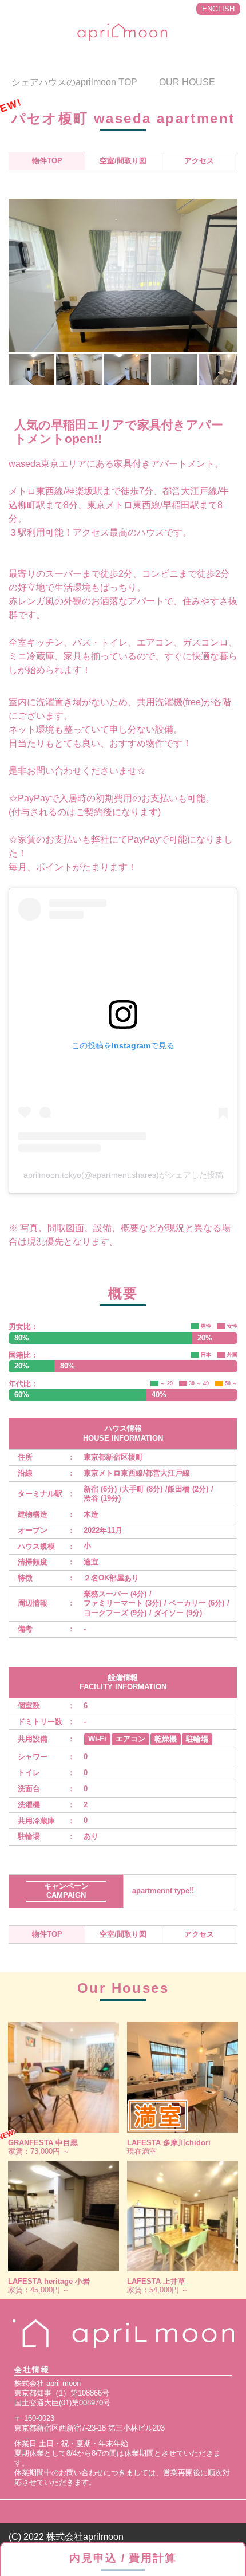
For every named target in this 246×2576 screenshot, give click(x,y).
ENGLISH (218, 9)
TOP (74, 82)
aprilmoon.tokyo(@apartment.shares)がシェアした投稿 (123, 1175)
